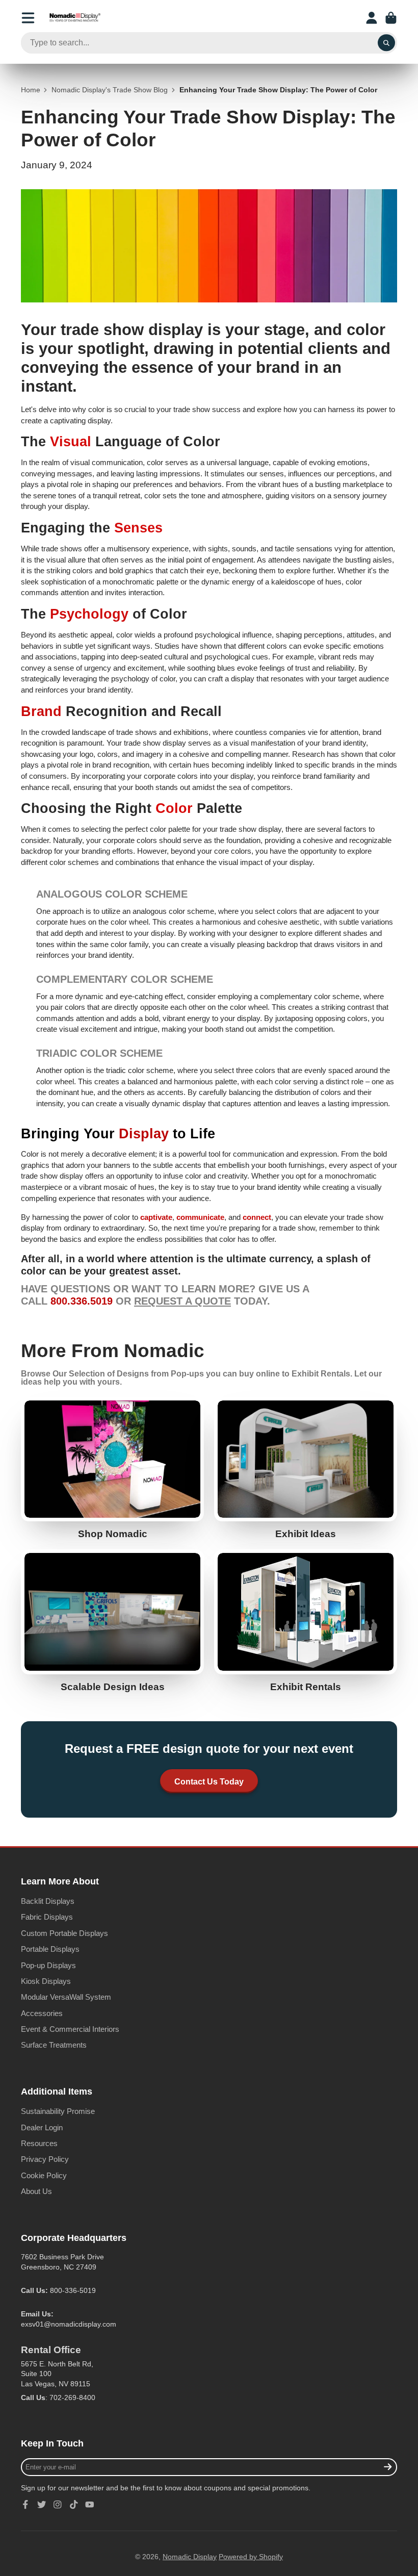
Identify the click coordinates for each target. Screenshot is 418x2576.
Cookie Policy (44, 2175)
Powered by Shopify (251, 2557)
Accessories (42, 2013)
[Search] (386, 43)
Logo (75, 18)
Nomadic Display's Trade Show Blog (110, 90)
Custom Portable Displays (64, 1933)
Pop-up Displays (48, 1965)
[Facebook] (25, 2505)
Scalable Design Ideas (112, 1621)
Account (372, 18)
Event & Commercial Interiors (70, 2029)
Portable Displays (50, 1949)
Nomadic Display (190, 2557)
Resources (39, 2143)
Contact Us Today (209, 1781)
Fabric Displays (47, 1917)
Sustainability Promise (58, 2111)
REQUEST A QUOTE (182, 1301)
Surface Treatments (54, 2045)
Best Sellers (112, 1468)
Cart (391, 18)
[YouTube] (90, 2505)
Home (31, 90)
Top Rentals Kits (306, 1621)
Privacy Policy (45, 2159)
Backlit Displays (48, 1901)
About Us (36, 2191)
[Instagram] (58, 2505)
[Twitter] (42, 2505)
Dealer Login (42, 2127)
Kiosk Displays (46, 1981)
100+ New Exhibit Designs (306, 1468)
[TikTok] (74, 2505)
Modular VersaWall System (66, 1997)
